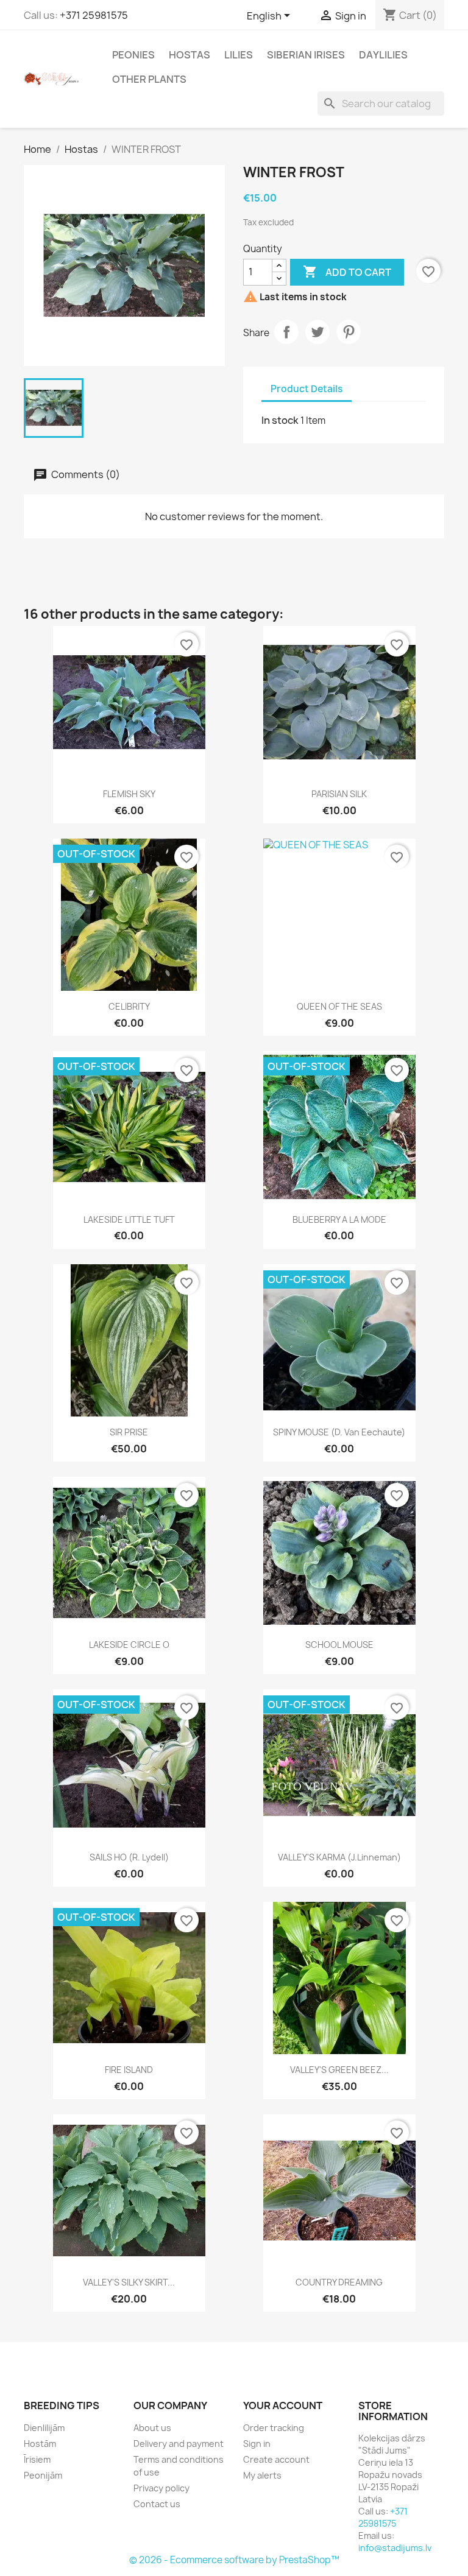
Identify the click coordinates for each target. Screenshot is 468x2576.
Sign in (257, 2444)
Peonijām (43, 2475)
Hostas (190, 55)
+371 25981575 (94, 15)
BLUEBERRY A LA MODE (339, 1219)
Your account (283, 2405)
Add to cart (347, 272)
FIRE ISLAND (129, 2070)
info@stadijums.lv (395, 2548)
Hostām (40, 2444)
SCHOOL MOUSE (339, 1645)
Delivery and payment (179, 2444)
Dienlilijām (44, 2428)
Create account (276, 2459)
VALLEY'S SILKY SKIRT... (129, 2282)
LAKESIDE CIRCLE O (129, 1645)
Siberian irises (306, 55)
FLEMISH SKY (129, 794)
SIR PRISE (129, 1432)
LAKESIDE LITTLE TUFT (129, 1219)
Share (286, 332)
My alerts (262, 2475)
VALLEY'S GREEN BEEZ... (339, 2070)
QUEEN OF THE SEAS (339, 1006)
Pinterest (349, 332)
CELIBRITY (129, 1006)
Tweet (317, 332)
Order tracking (274, 2428)
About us (152, 2428)
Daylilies (383, 55)
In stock (280, 420)
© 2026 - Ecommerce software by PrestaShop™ (234, 2560)
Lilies (239, 55)
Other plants (149, 79)
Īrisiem (37, 2459)
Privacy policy (161, 2488)
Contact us (157, 2504)
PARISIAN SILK (339, 794)
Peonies (133, 55)
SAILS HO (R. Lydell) (129, 1857)
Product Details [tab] (307, 389)
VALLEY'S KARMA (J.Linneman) (339, 1857)
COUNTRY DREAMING (339, 2282)
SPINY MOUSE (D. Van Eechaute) (339, 1432)
